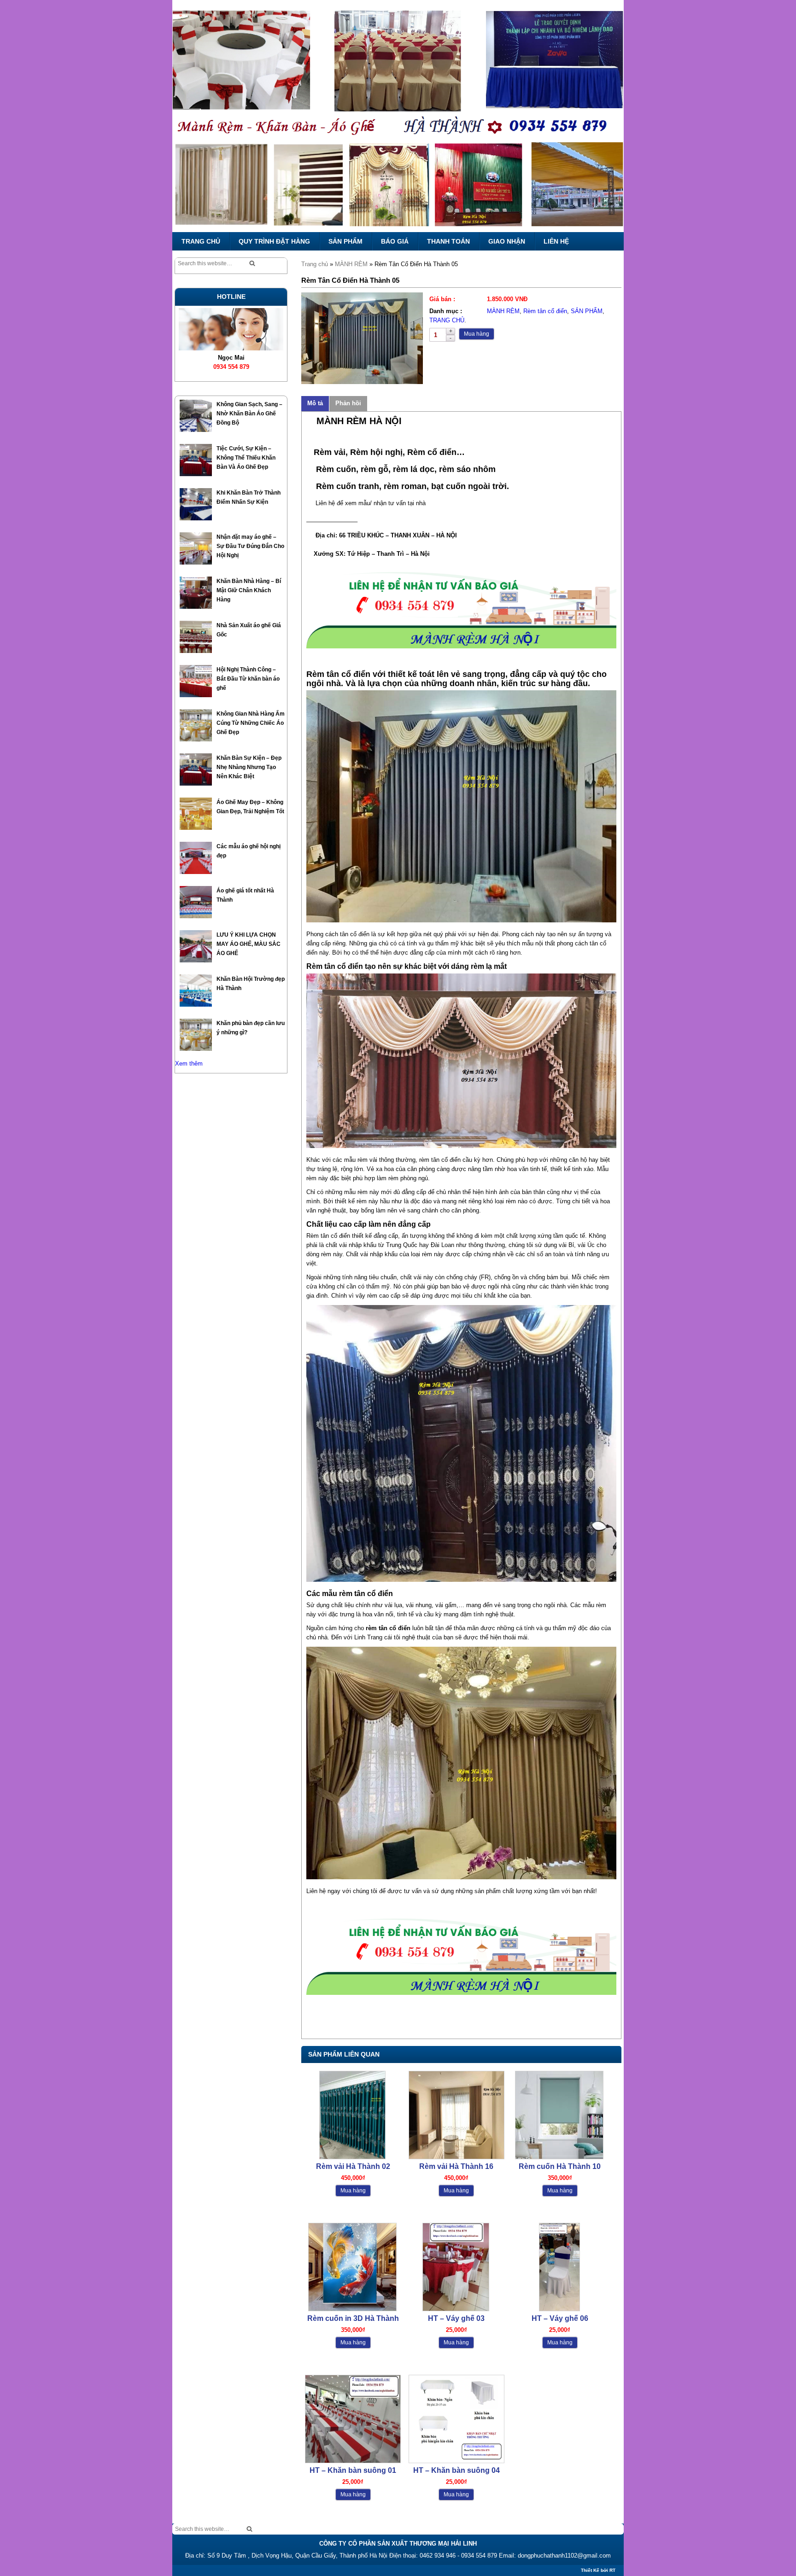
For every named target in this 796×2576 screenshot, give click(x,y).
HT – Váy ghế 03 (456, 2318)
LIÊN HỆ (556, 241)
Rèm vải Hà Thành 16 (456, 2166)
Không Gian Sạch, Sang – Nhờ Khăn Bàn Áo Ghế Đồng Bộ (249, 414)
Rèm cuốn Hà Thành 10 (560, 2166)
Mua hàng (477, 334)
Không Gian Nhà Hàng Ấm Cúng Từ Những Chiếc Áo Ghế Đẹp (251, 723)
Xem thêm (189, 1064)
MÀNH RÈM (351, 264)
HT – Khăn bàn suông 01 (353, 2470)
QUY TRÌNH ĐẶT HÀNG (274, 241)
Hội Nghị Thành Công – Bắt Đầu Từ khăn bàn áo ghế (248, 679)
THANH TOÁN (448, 241)
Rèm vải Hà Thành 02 (353, 2166)
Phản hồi (348, 403)
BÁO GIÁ (395, 241)
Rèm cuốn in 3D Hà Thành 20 (353, 2319)
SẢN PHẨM (345, 241)
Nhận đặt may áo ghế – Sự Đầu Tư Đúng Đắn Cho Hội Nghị (250, 546)
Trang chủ (315, 264)
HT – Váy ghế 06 (560, 2318)
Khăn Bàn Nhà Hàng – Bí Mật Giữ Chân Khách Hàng (249, 590)
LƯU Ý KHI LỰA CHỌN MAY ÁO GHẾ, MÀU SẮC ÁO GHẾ (249, 944)
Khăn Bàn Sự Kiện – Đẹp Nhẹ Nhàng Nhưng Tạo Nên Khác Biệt (249, 767)
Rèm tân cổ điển (545, 311)
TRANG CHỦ (201, 241)
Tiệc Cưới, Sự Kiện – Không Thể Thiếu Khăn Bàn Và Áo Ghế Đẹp (246, 458)
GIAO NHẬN (507, 241)
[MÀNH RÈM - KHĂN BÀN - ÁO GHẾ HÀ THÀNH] (398, 116)
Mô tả (315, 403)
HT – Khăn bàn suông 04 (457, 2470)
